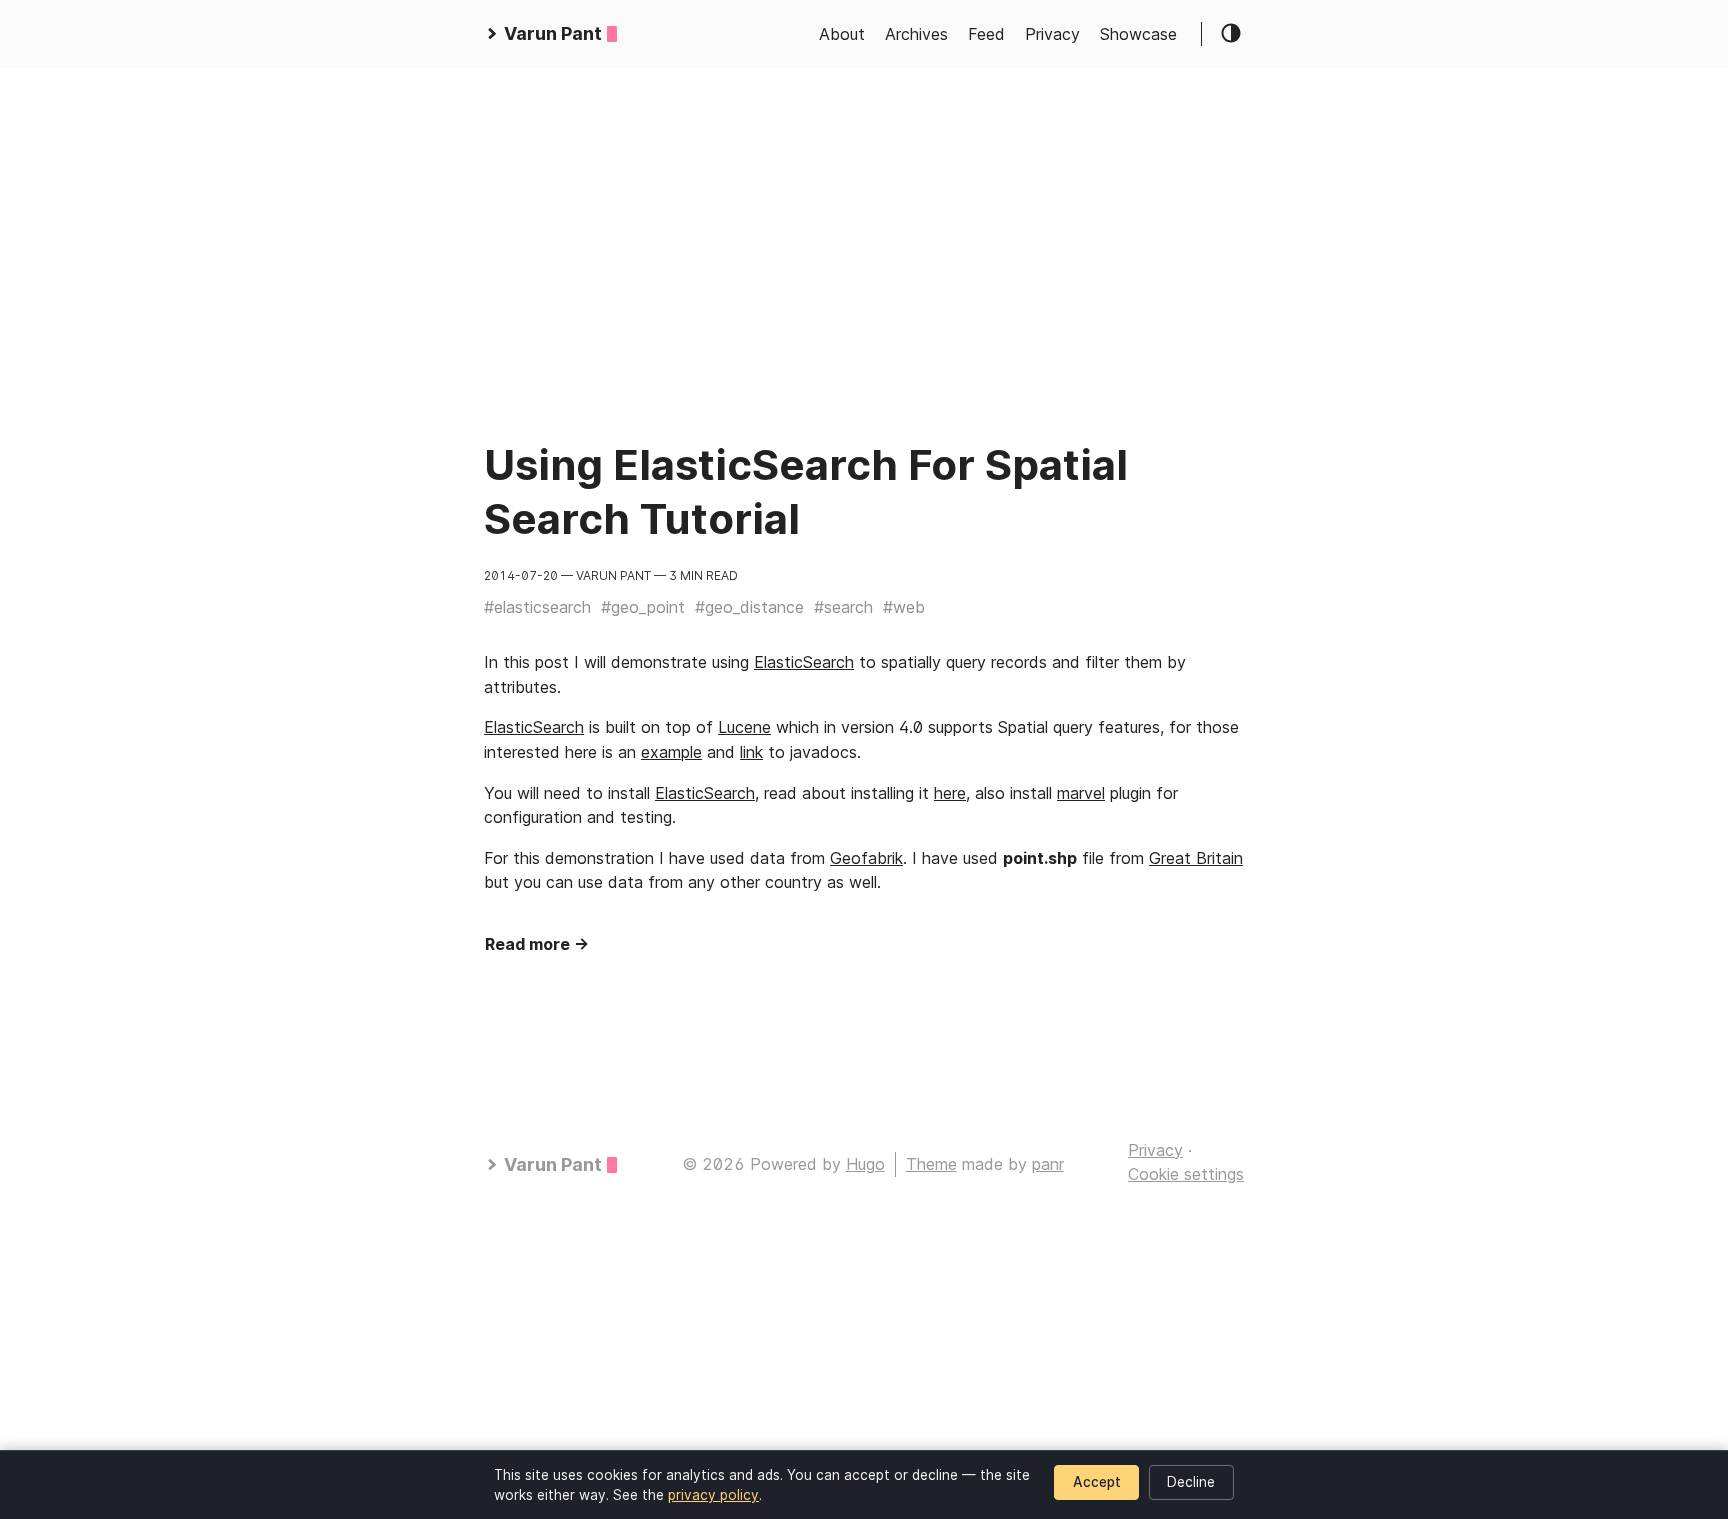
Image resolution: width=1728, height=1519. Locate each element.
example (671, 752)
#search (843, 607)
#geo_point (643, 607)
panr (1048, 1164)
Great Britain (1196, 858)
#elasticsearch (537, 607)
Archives (916, 34)
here (950, 793)
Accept (1097, 1482)
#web (904, 607)
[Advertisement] (600, 208)
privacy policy (713, 1495)
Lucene (744, 727)
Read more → (537, 944)
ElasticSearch (804, 662)
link (751, 752)
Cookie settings (1186, 1174)
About (842, 34)
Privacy (1052, 34)
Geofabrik (866, 858)
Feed (986, 34)
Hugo (865, 1164)
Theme (931, 1164)
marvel (1081, 793)
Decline (1191, 1482)
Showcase (1138, 34)
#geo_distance (749, 607)
